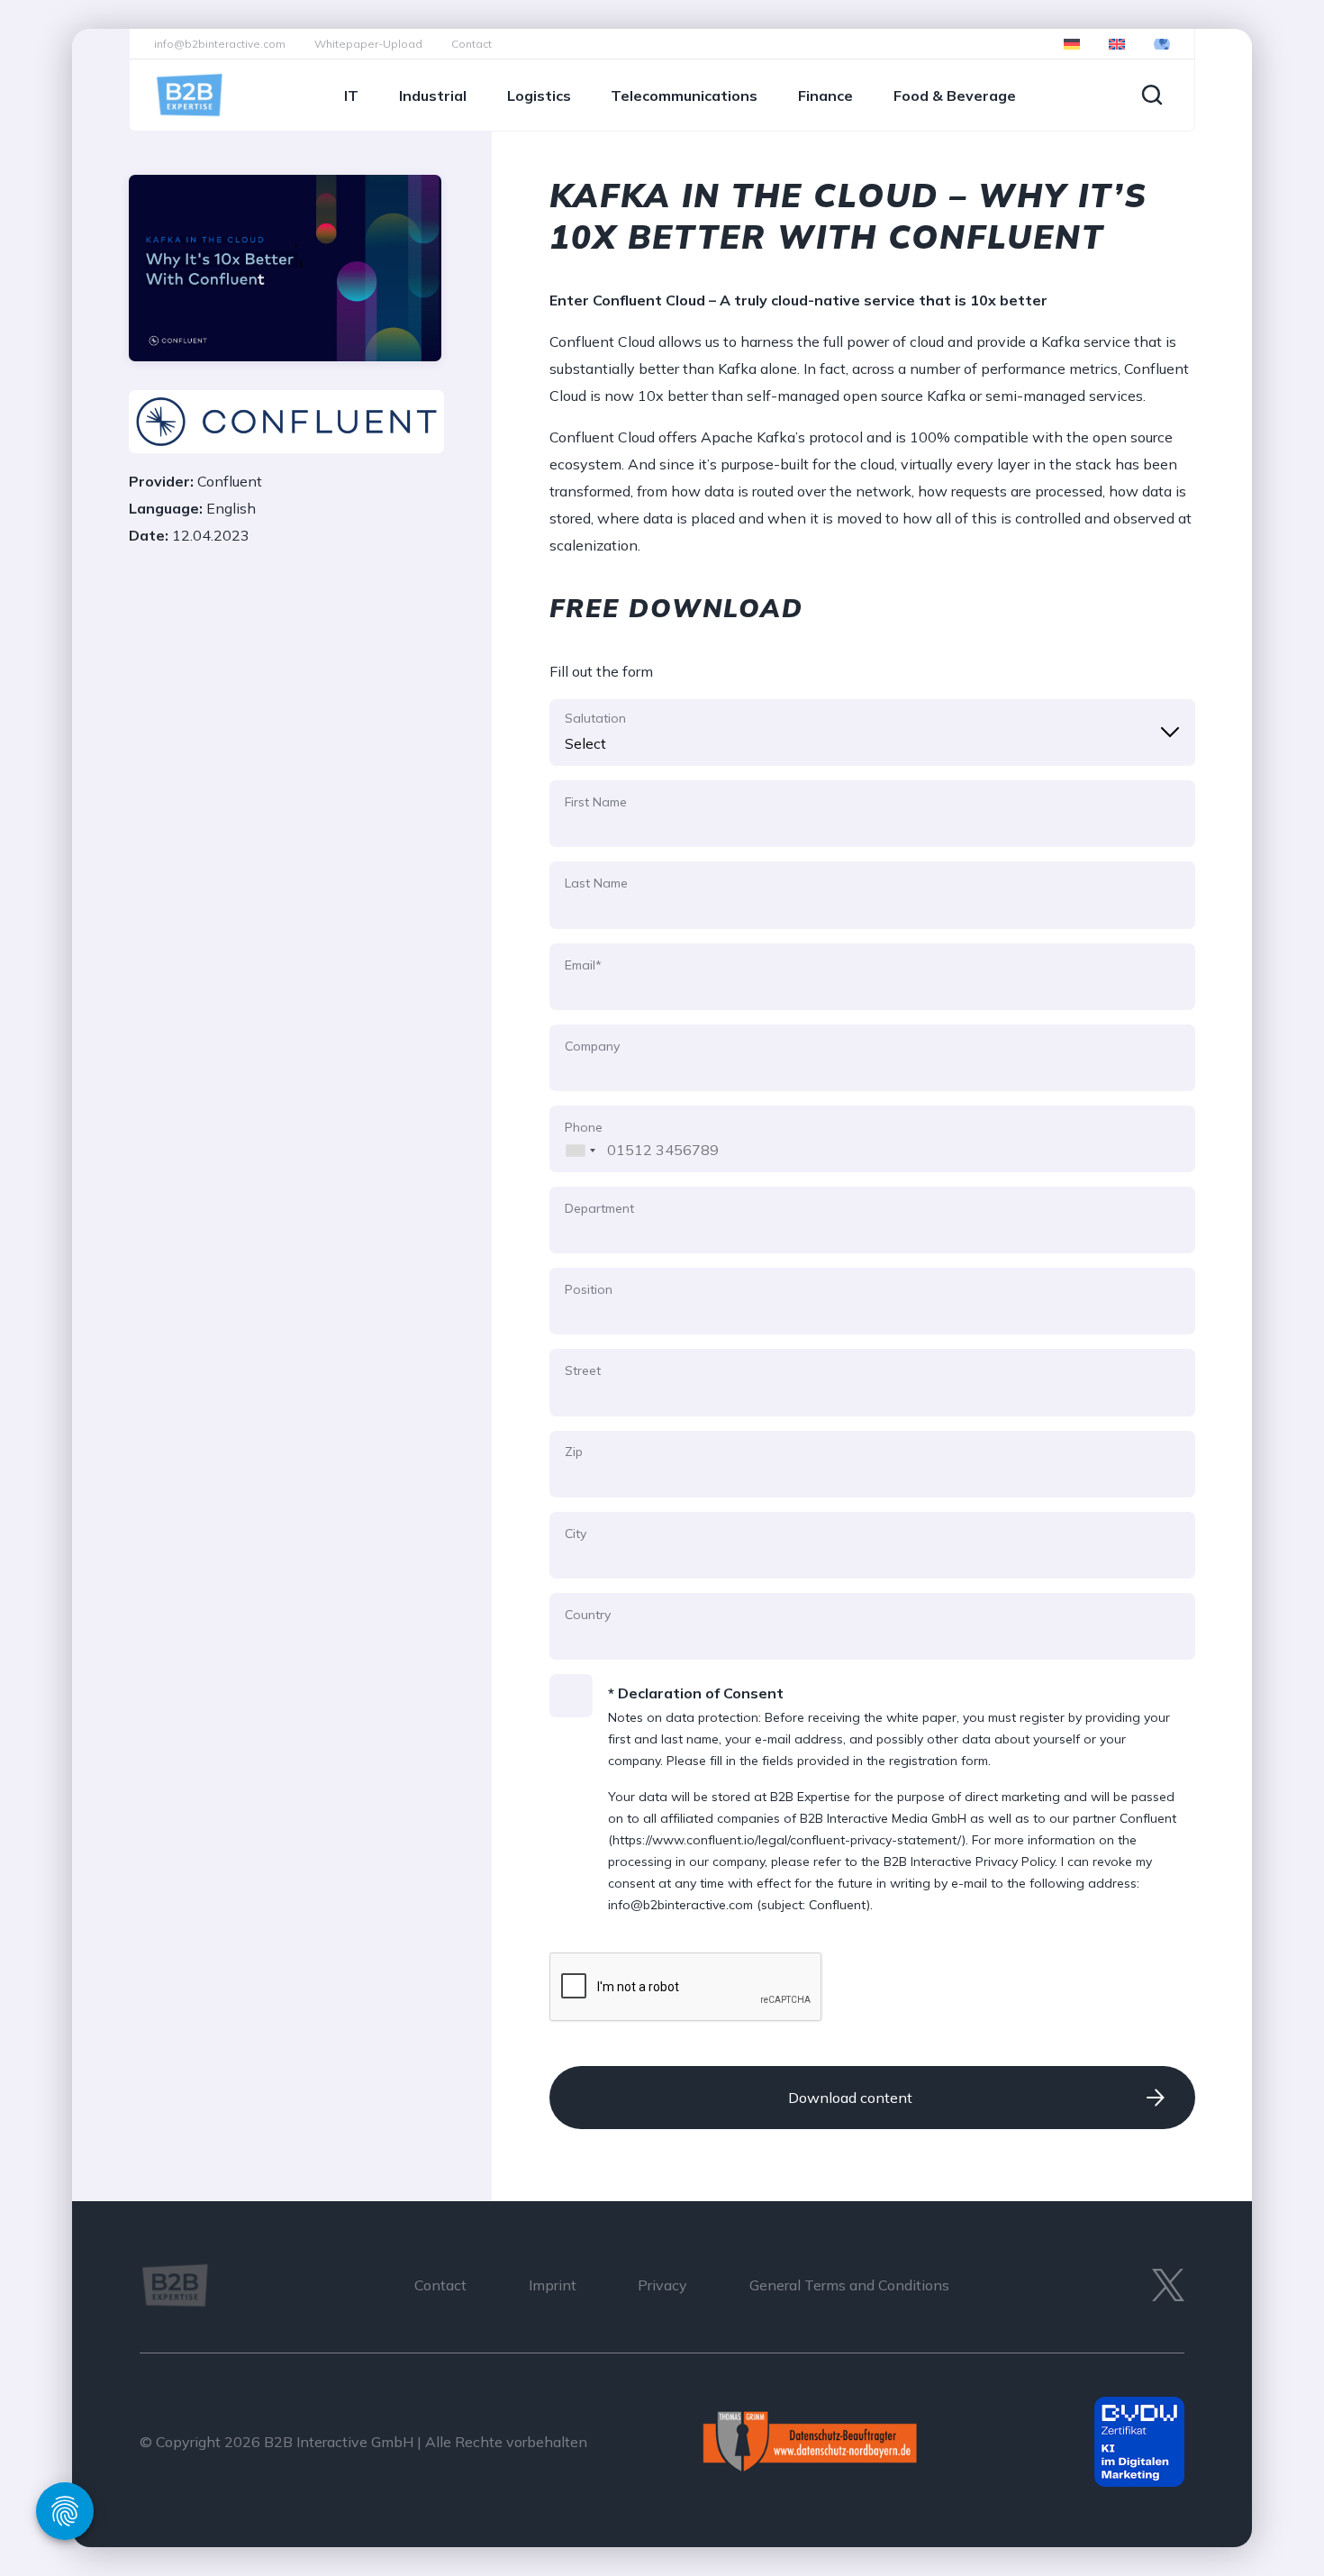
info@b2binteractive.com (220, 44)
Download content (850, 2098)
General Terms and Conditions (849, 2285)
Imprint (553, 2285)
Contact (472, 44)
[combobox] (576, 1139)
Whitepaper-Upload (368, 44)
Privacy (662, 2285)
